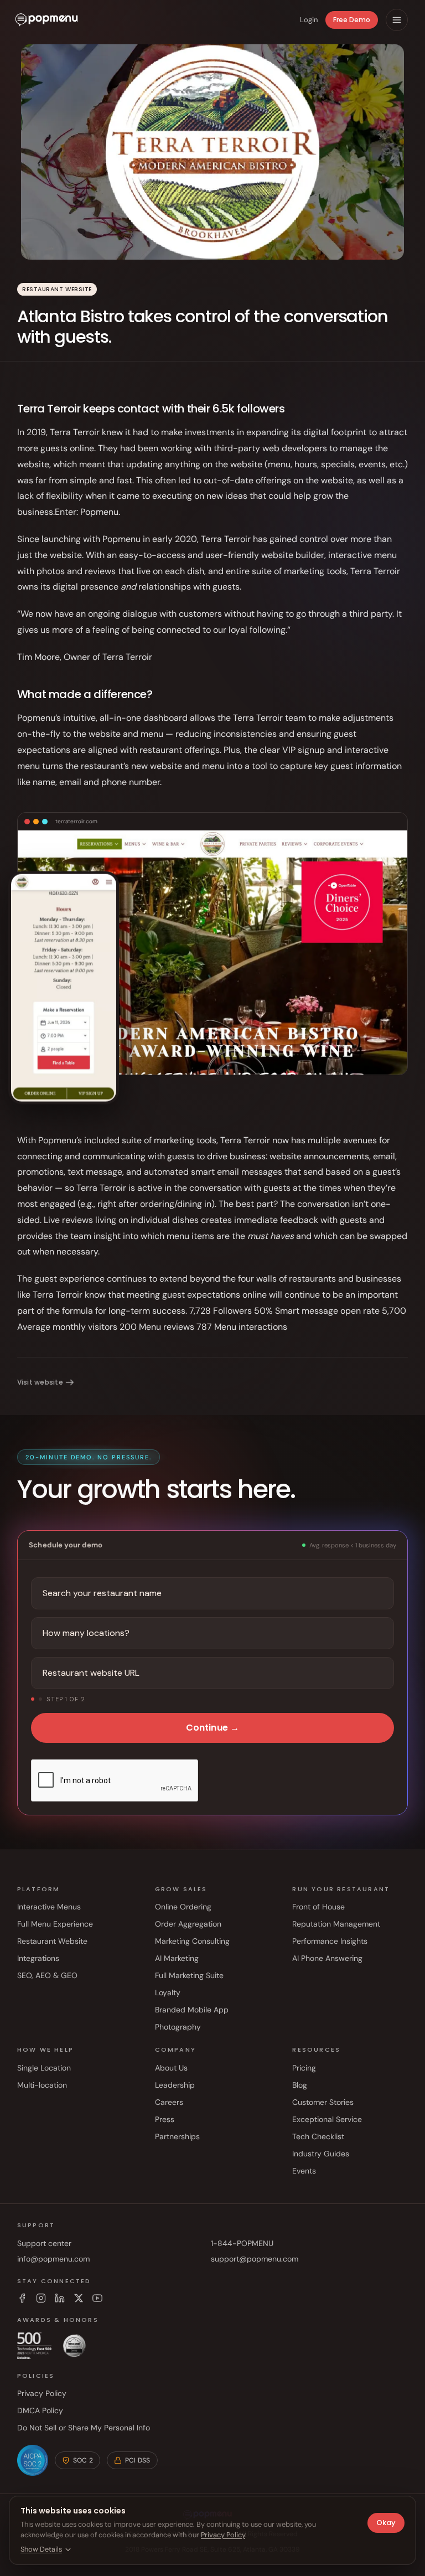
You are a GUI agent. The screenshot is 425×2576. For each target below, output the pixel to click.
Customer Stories (323, 2102)
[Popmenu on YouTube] (97, 2298)
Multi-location (42, 2085)
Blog (300, 2085)
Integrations (38, 1958)
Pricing (304, 2068)
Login (309, 20)
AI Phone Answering (327, 1958)
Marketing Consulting (192, 1941)
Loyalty (168, 1992)
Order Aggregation (188, 1924)
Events (304, 2171)
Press (165, 2119)
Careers (169, 2102)
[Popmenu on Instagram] (41, 2298)
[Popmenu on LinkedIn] (60, 2298)
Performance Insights (330, 1941)
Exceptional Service (327, 2119)
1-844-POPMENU (242, 2243)
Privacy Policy (42, 2393)
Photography (178, 2027)
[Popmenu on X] (79, 2298)
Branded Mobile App (192, 2010)
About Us (171, 2068)
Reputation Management (336, 1924)
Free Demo (352, 20)
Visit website (40, 1382)
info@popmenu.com (53, 2259)
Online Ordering (183, 1907)
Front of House (318, 1907)
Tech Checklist (318, 2136)
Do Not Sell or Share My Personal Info (84, 2428)
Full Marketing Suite (189, 1975)
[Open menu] (397, 20)
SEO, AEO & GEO (47, 1975)
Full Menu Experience (55, 1924)
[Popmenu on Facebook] (22, 2298)
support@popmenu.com (255, 2259)
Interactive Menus (49, 1907)
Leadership (175, 2085)
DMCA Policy (40, 2410)
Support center (44, 2243)
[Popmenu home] (46, 20)
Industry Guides (321, 2154)
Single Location (44, 2068)
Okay (386, 2523)
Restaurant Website (52, 1941)
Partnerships (177, 2136)
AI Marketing (177, 1958)
